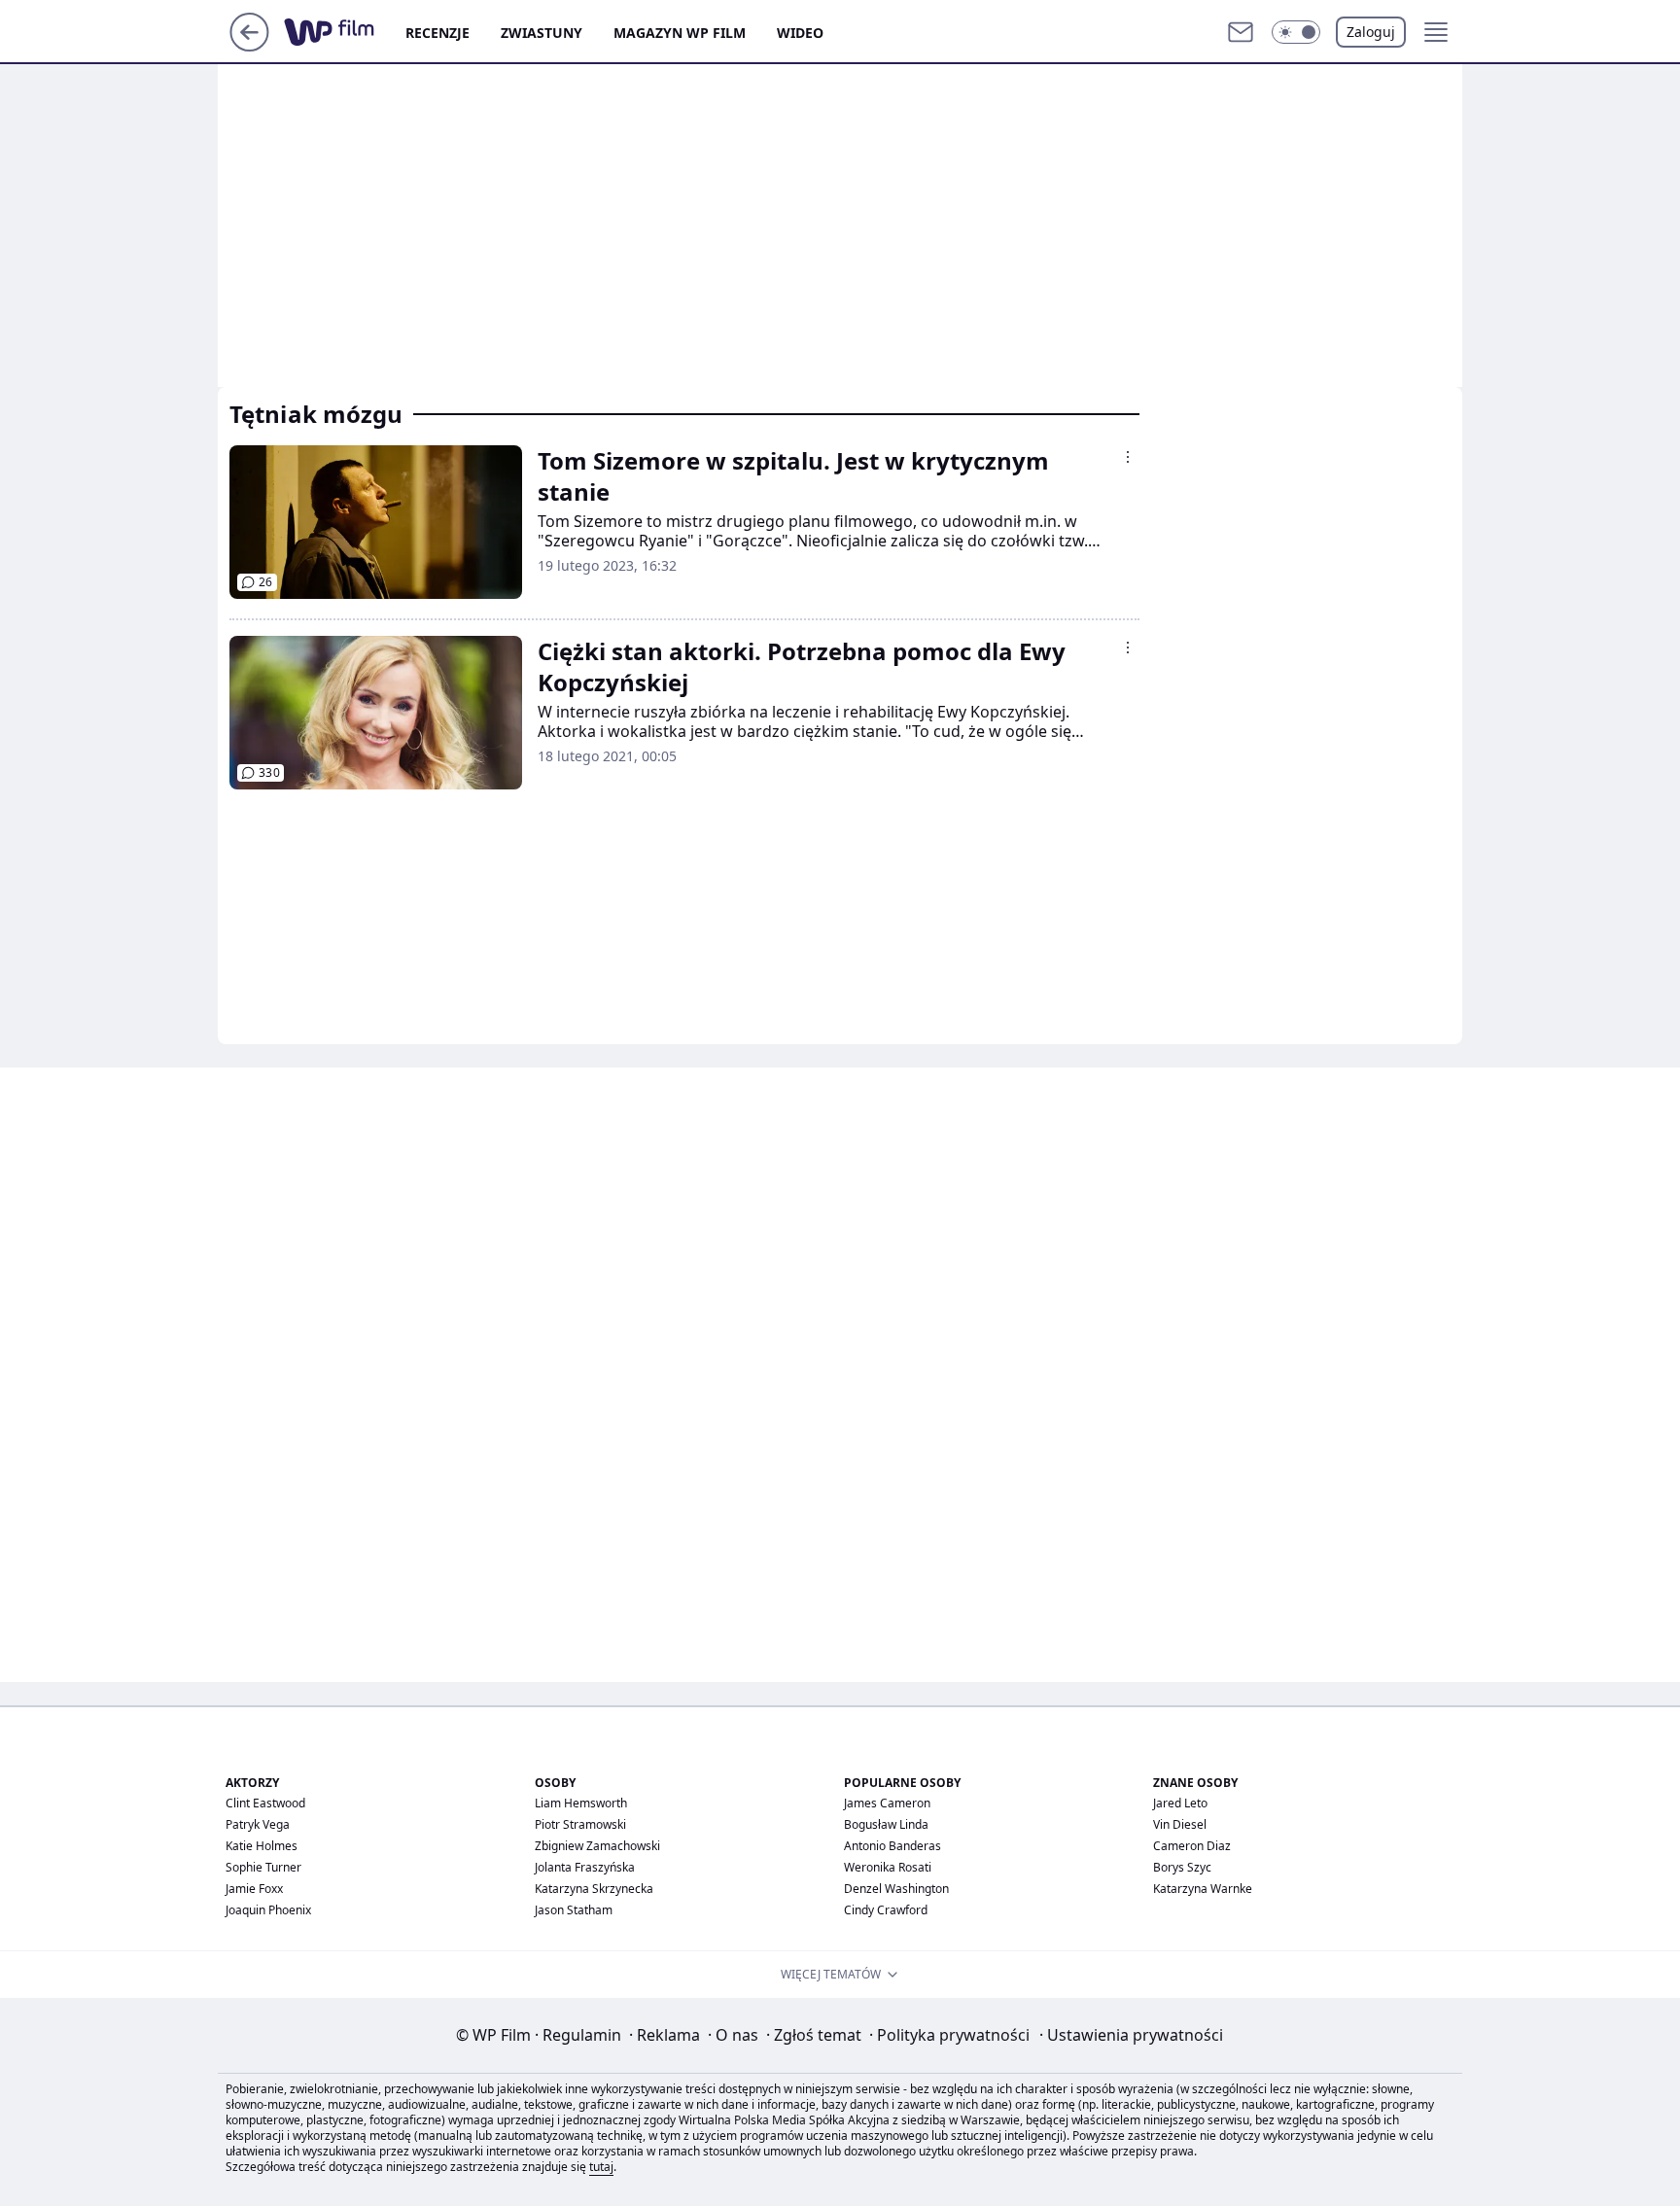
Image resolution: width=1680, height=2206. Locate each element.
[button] (1296, 32)
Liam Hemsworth (581, 1803)
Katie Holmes (262, 1846)
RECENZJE (437, 33)
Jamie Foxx (254, 1889)
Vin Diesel (1180, 1824)
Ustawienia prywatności (1131, 2035)
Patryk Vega (258, 1824)
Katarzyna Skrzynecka (594, 1889)
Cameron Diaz (1192, 1846)
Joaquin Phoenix (268, 1910)
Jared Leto (1180, 1803)
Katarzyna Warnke (1203, 1889)
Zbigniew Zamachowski (597, 1846)
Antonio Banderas (892, 1846)
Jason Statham (574, 1910)
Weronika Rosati (888, 1867)
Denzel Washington (896, 1889)
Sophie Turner (263, 1867)
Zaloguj (1371, 32)
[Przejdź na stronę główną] (249, 46)
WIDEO (800, 33)
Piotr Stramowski (580, 1824)
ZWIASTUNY (542, 33)
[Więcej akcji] (1128, 457)
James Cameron (887, 1803)
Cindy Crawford (886, 1910)
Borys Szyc (1182, 1867)
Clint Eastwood (265, 1803)
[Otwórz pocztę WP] (1241, 32)
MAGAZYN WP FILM (680, 33)
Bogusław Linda (886, 1824)
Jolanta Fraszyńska (585, 1867)
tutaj (601, 2167)
